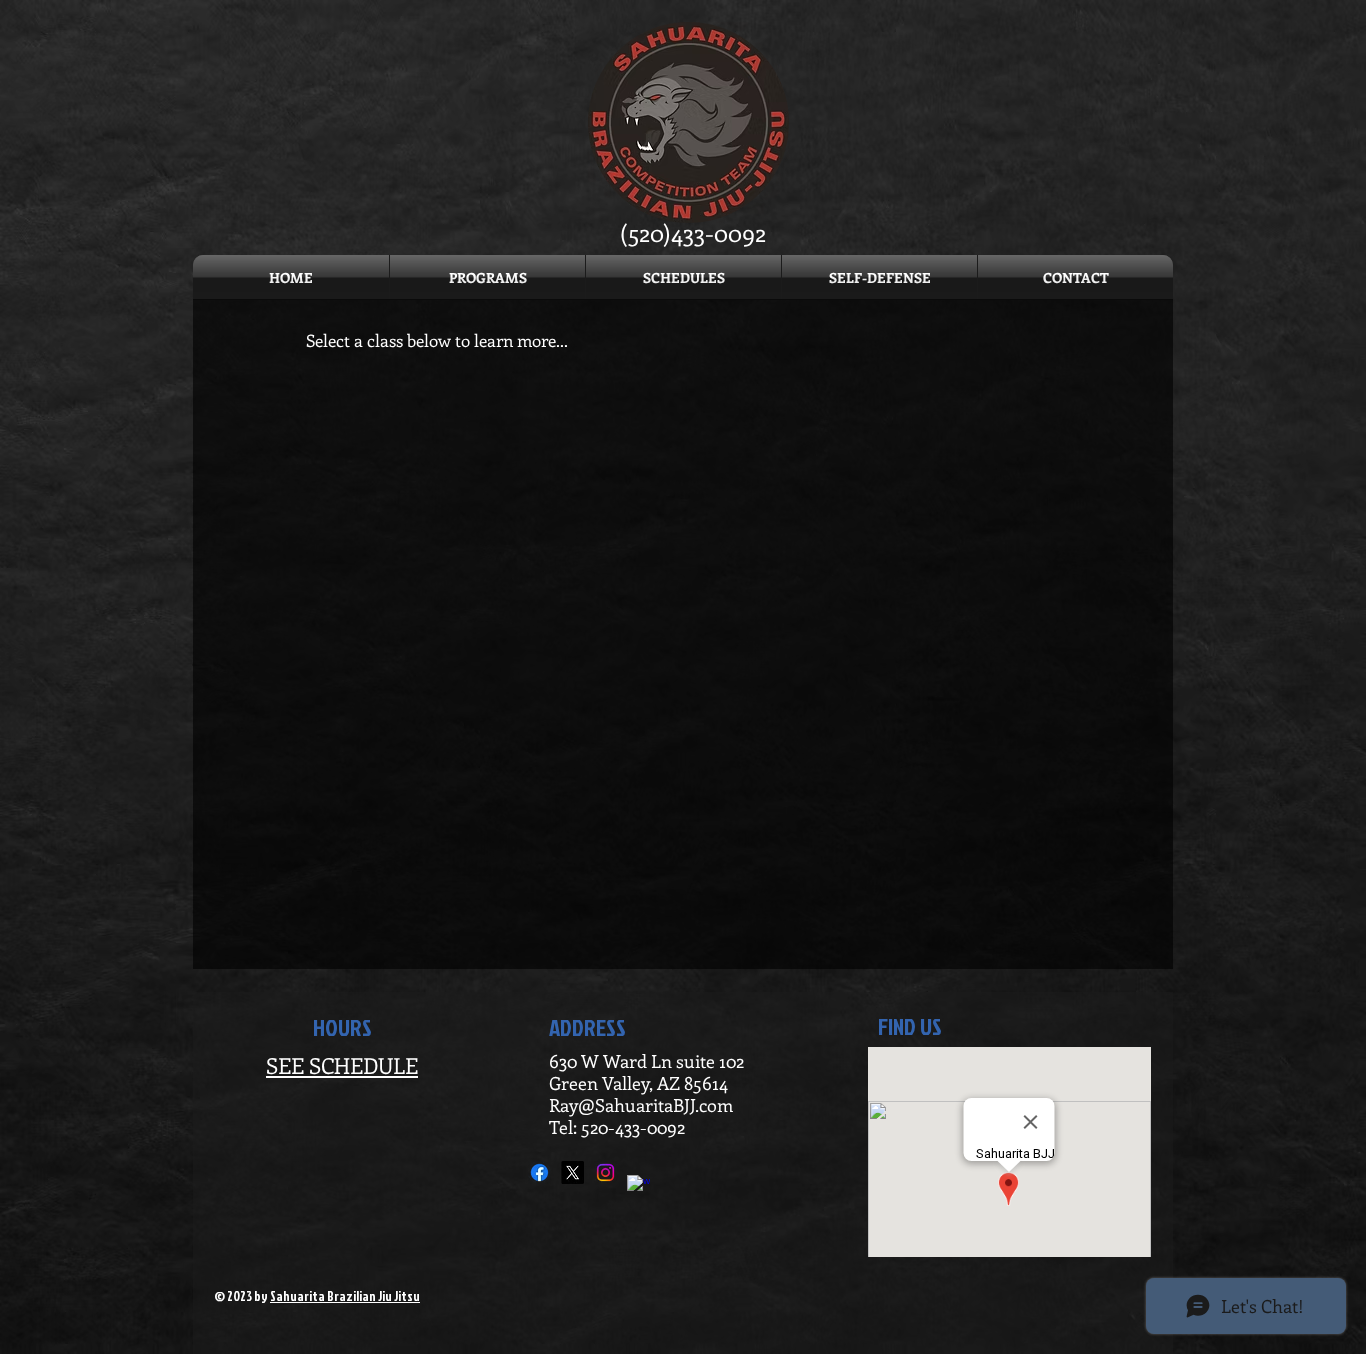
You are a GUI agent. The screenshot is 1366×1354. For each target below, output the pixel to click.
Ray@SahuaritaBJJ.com (641, 1105)
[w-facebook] (638, 1186)
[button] (683, 277)
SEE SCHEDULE (342, 1065)
